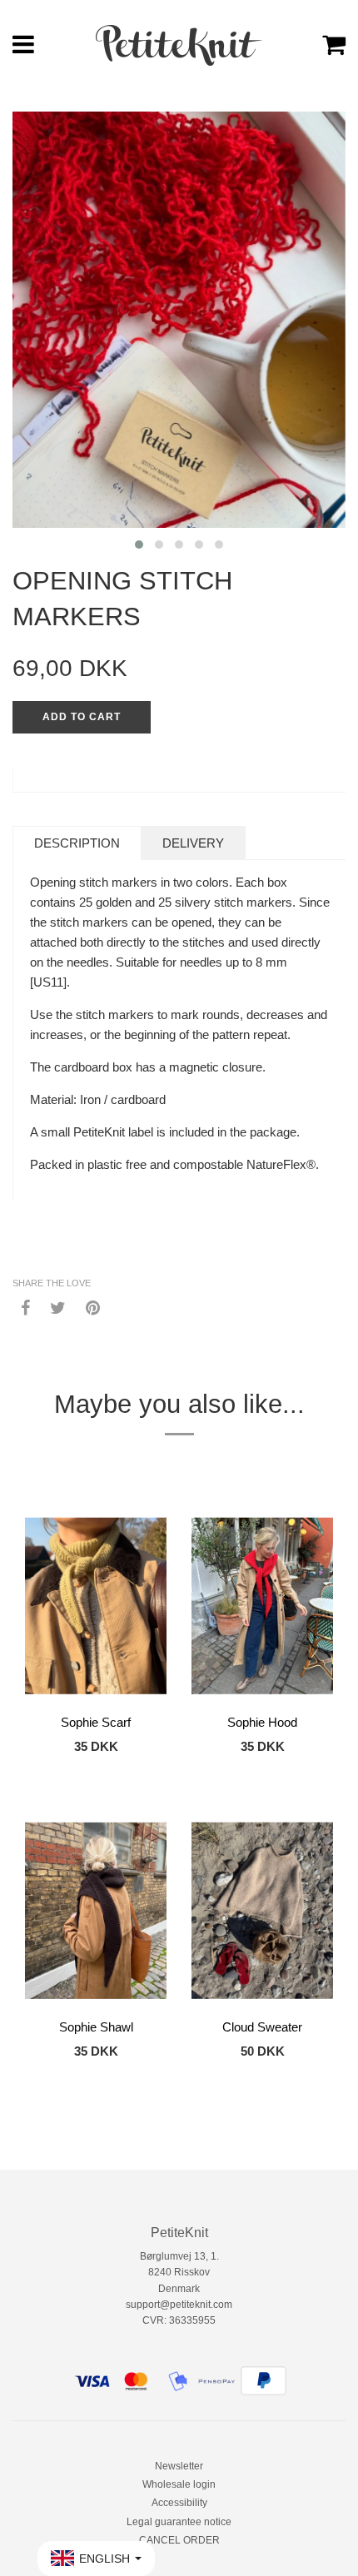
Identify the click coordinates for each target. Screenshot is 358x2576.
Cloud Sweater (262, 2027)
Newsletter (179, 2466)
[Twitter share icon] (58, 1307)
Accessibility (179, 2503)
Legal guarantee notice (179, 2522)
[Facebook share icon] (25, 1307)
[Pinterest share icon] (93, 1307)
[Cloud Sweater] (262, 1911)
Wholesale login (179, 2484)
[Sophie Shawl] (96, 1911)
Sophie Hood (262, 1722)
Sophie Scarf (96, 1722)
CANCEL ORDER (179, 2540)
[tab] (77, 843)
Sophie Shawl (96, 2027)
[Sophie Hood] (262, 1606)
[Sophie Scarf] (96, 1606)
